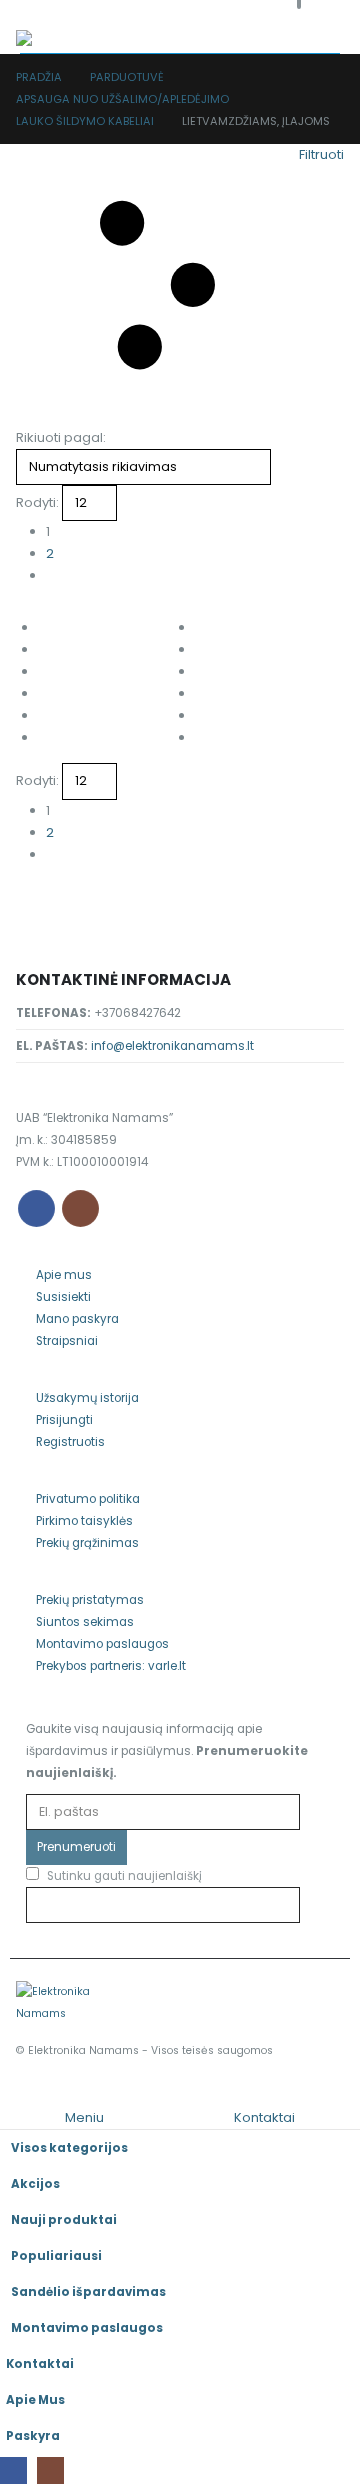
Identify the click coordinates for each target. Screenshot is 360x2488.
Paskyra (33, 2436)
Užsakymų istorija (87, 1398)
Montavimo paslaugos (102, 1644)
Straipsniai (67, 1341)
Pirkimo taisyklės (84, 1521)
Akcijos (35, 2184)
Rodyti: (37, 502)
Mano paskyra (77, 1319)
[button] (29, 15)
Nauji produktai (64, 2220)
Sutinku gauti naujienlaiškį (123, 1876)
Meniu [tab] (84, 2117)
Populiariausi (56, 2256)
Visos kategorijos (69, 2148)
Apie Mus (35, 2400)
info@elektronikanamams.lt (172, 1046)
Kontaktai (40, 2364)
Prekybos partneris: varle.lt (111, 1666)
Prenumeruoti (76, 1847)
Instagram (80, 1208)
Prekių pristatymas (90, 1600)
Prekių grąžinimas (87, 1543)
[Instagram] (50, 2470)
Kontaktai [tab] (264, 2117)
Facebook (36, 1208)
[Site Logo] (56, 42)
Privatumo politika (88, 1499)
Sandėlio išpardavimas (88, 2292)
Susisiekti (63, 1297)
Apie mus (64, 1275)
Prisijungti (64, 1420)
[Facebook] (13, 2470)
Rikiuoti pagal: (61, 437)
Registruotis (70, 1442)
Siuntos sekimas (85, 1622)
